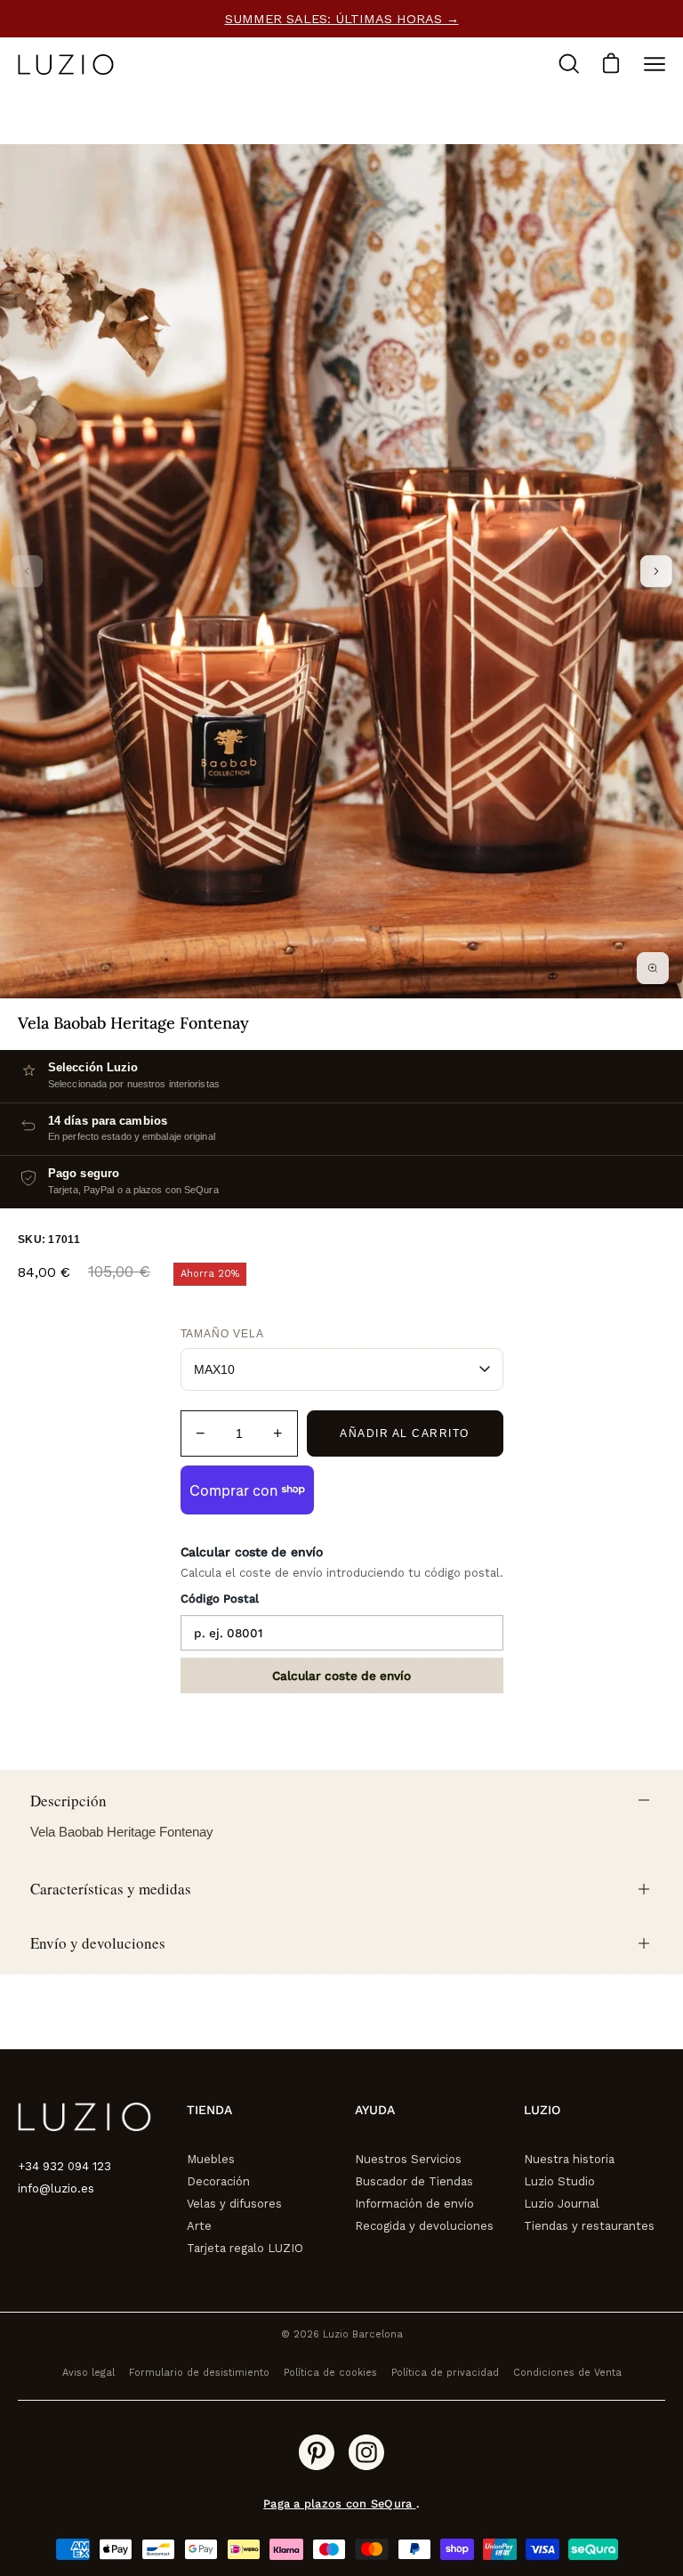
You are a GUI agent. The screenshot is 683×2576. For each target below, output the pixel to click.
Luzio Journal (562, 2204)
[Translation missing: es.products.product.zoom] (653, 968)
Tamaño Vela (223, 1334)
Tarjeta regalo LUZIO (245, 2248)
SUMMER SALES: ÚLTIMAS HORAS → (342, 19)
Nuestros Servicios (408, 2159)
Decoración (218, 2181)
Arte (199, 2226)
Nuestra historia (569, 2159)
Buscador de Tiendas (414, 2181)
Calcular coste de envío (341, 1676)
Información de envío (414, 2204)
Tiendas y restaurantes (589, 2226)
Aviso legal (88, 2373)
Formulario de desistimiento (199, 2373)
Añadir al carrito (405, 1433)
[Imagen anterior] (27, 571)
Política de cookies (330, 2373)
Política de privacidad (445, 2373)
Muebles (211, 2159)
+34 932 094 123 (64, 2166)
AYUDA (375, 2110)
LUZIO (542, 2110)
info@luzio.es (56, 2188)
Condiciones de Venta (567, 2373)
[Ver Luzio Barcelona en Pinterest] (317, 2452)
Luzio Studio (559, 2181)
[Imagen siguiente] (656, 571)
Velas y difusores (234, 2204)
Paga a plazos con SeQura (339, 2503)
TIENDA (209, 2110)
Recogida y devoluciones (424, 2226)
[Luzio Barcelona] (67, 65)
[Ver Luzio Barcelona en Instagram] (366, 2452)
